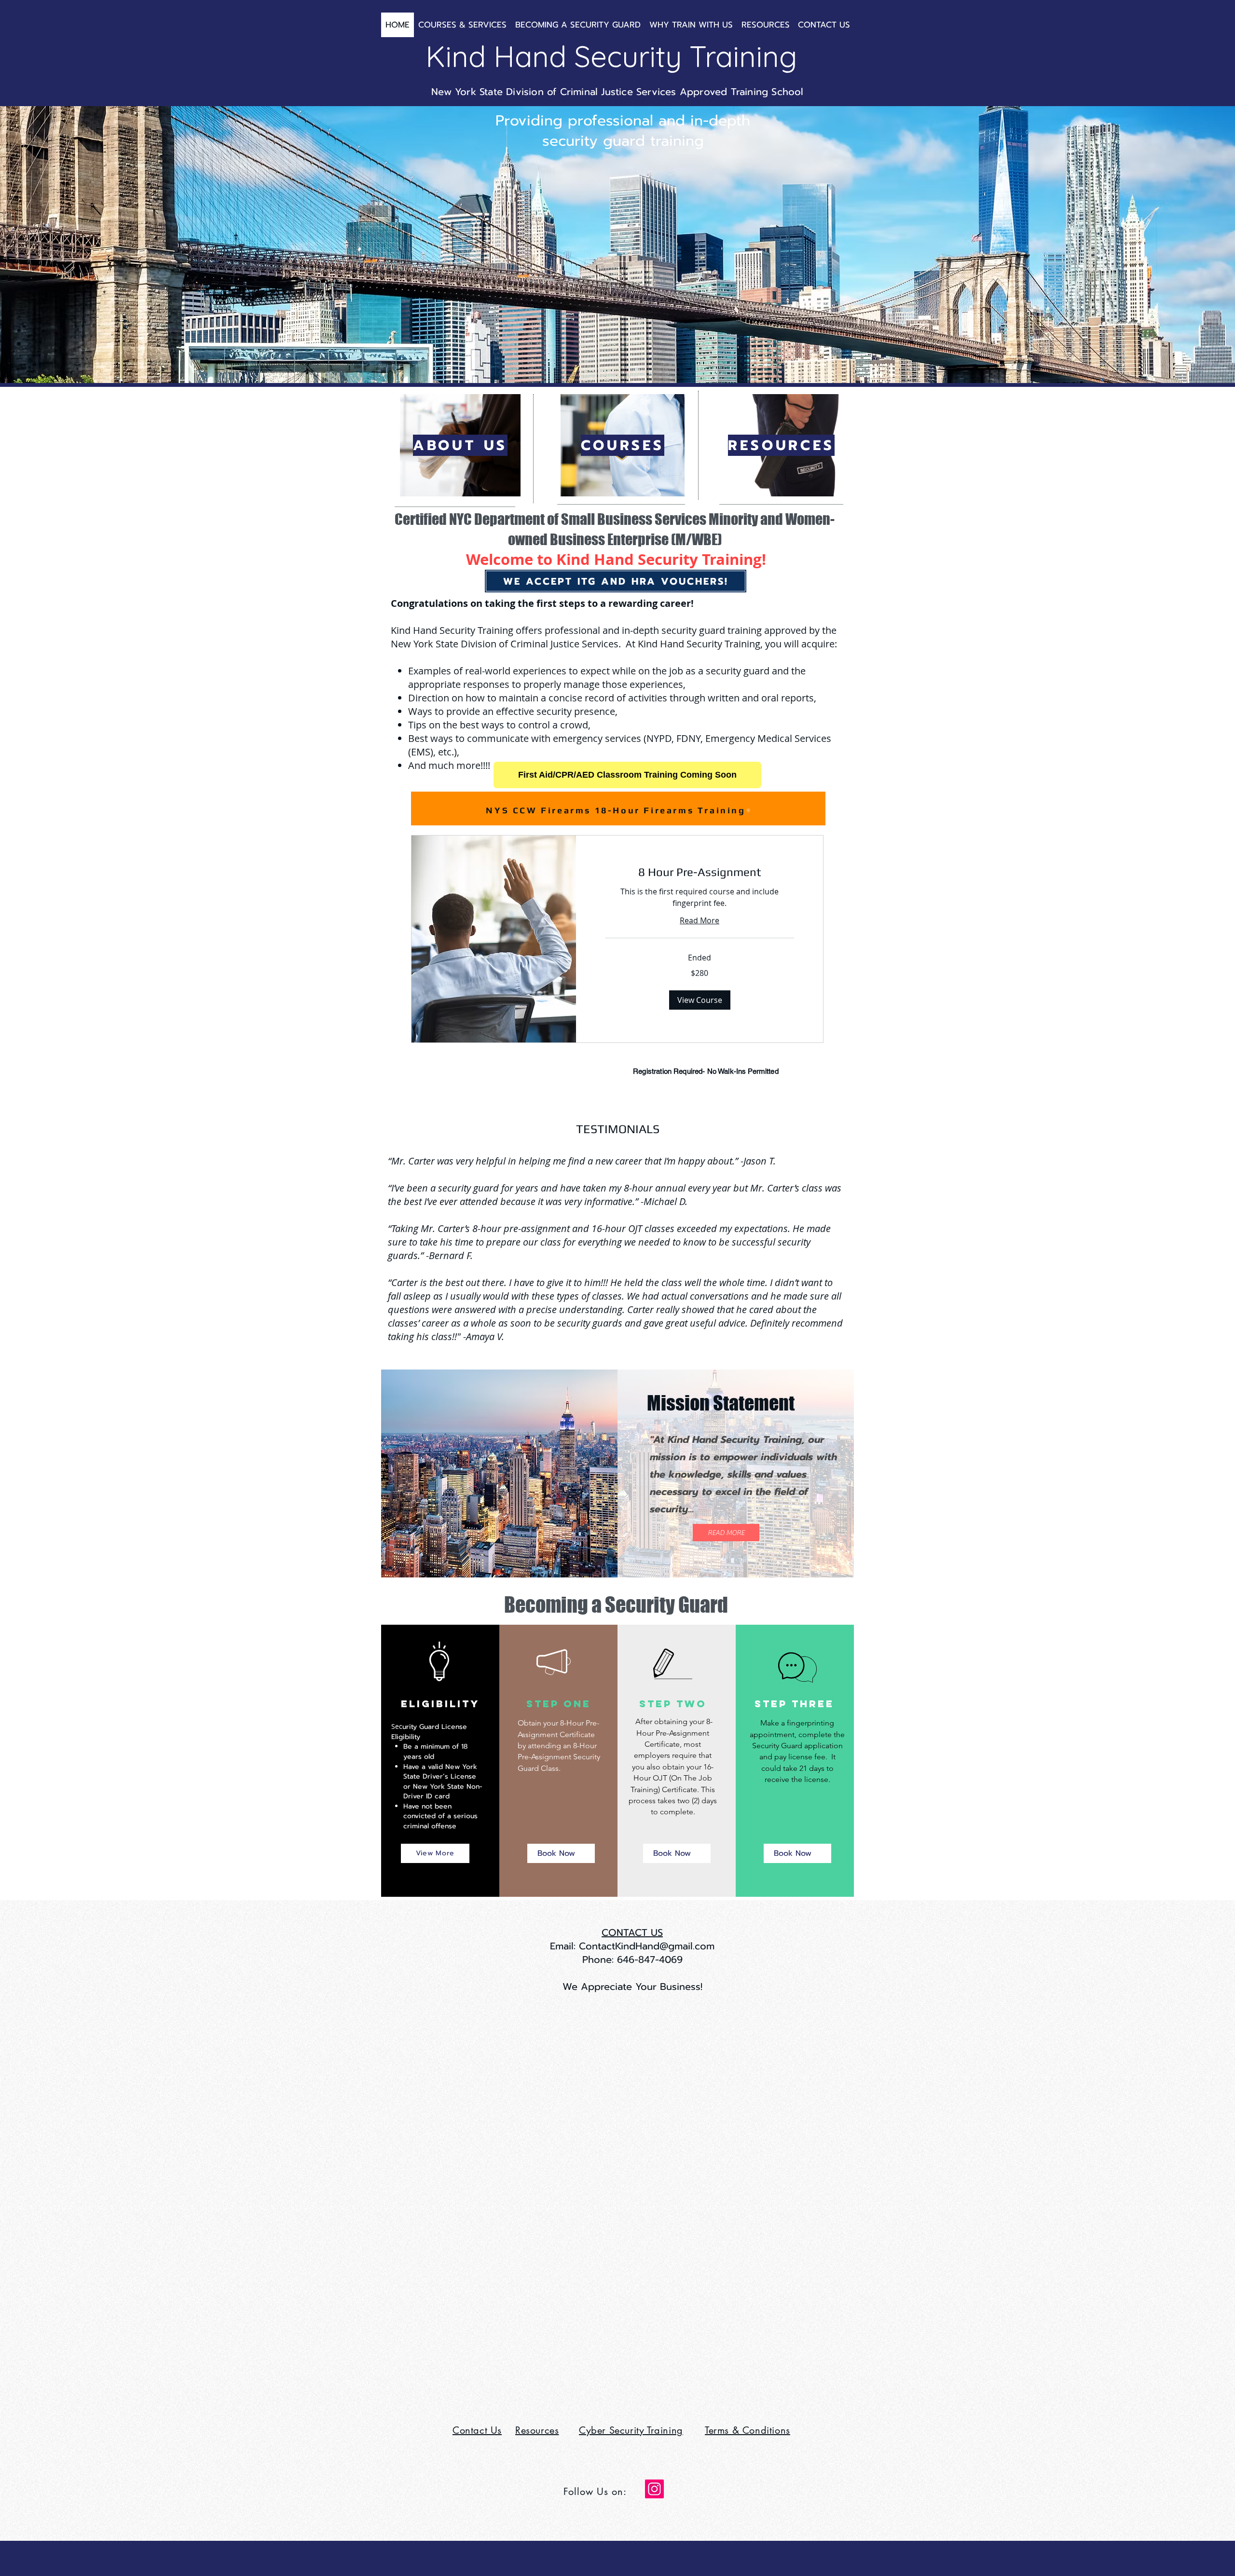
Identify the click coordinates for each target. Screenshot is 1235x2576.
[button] (700, 1000)
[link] (700, 872)
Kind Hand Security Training (611, 56)
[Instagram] (654, 2489)
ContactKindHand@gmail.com (647, 1946)
